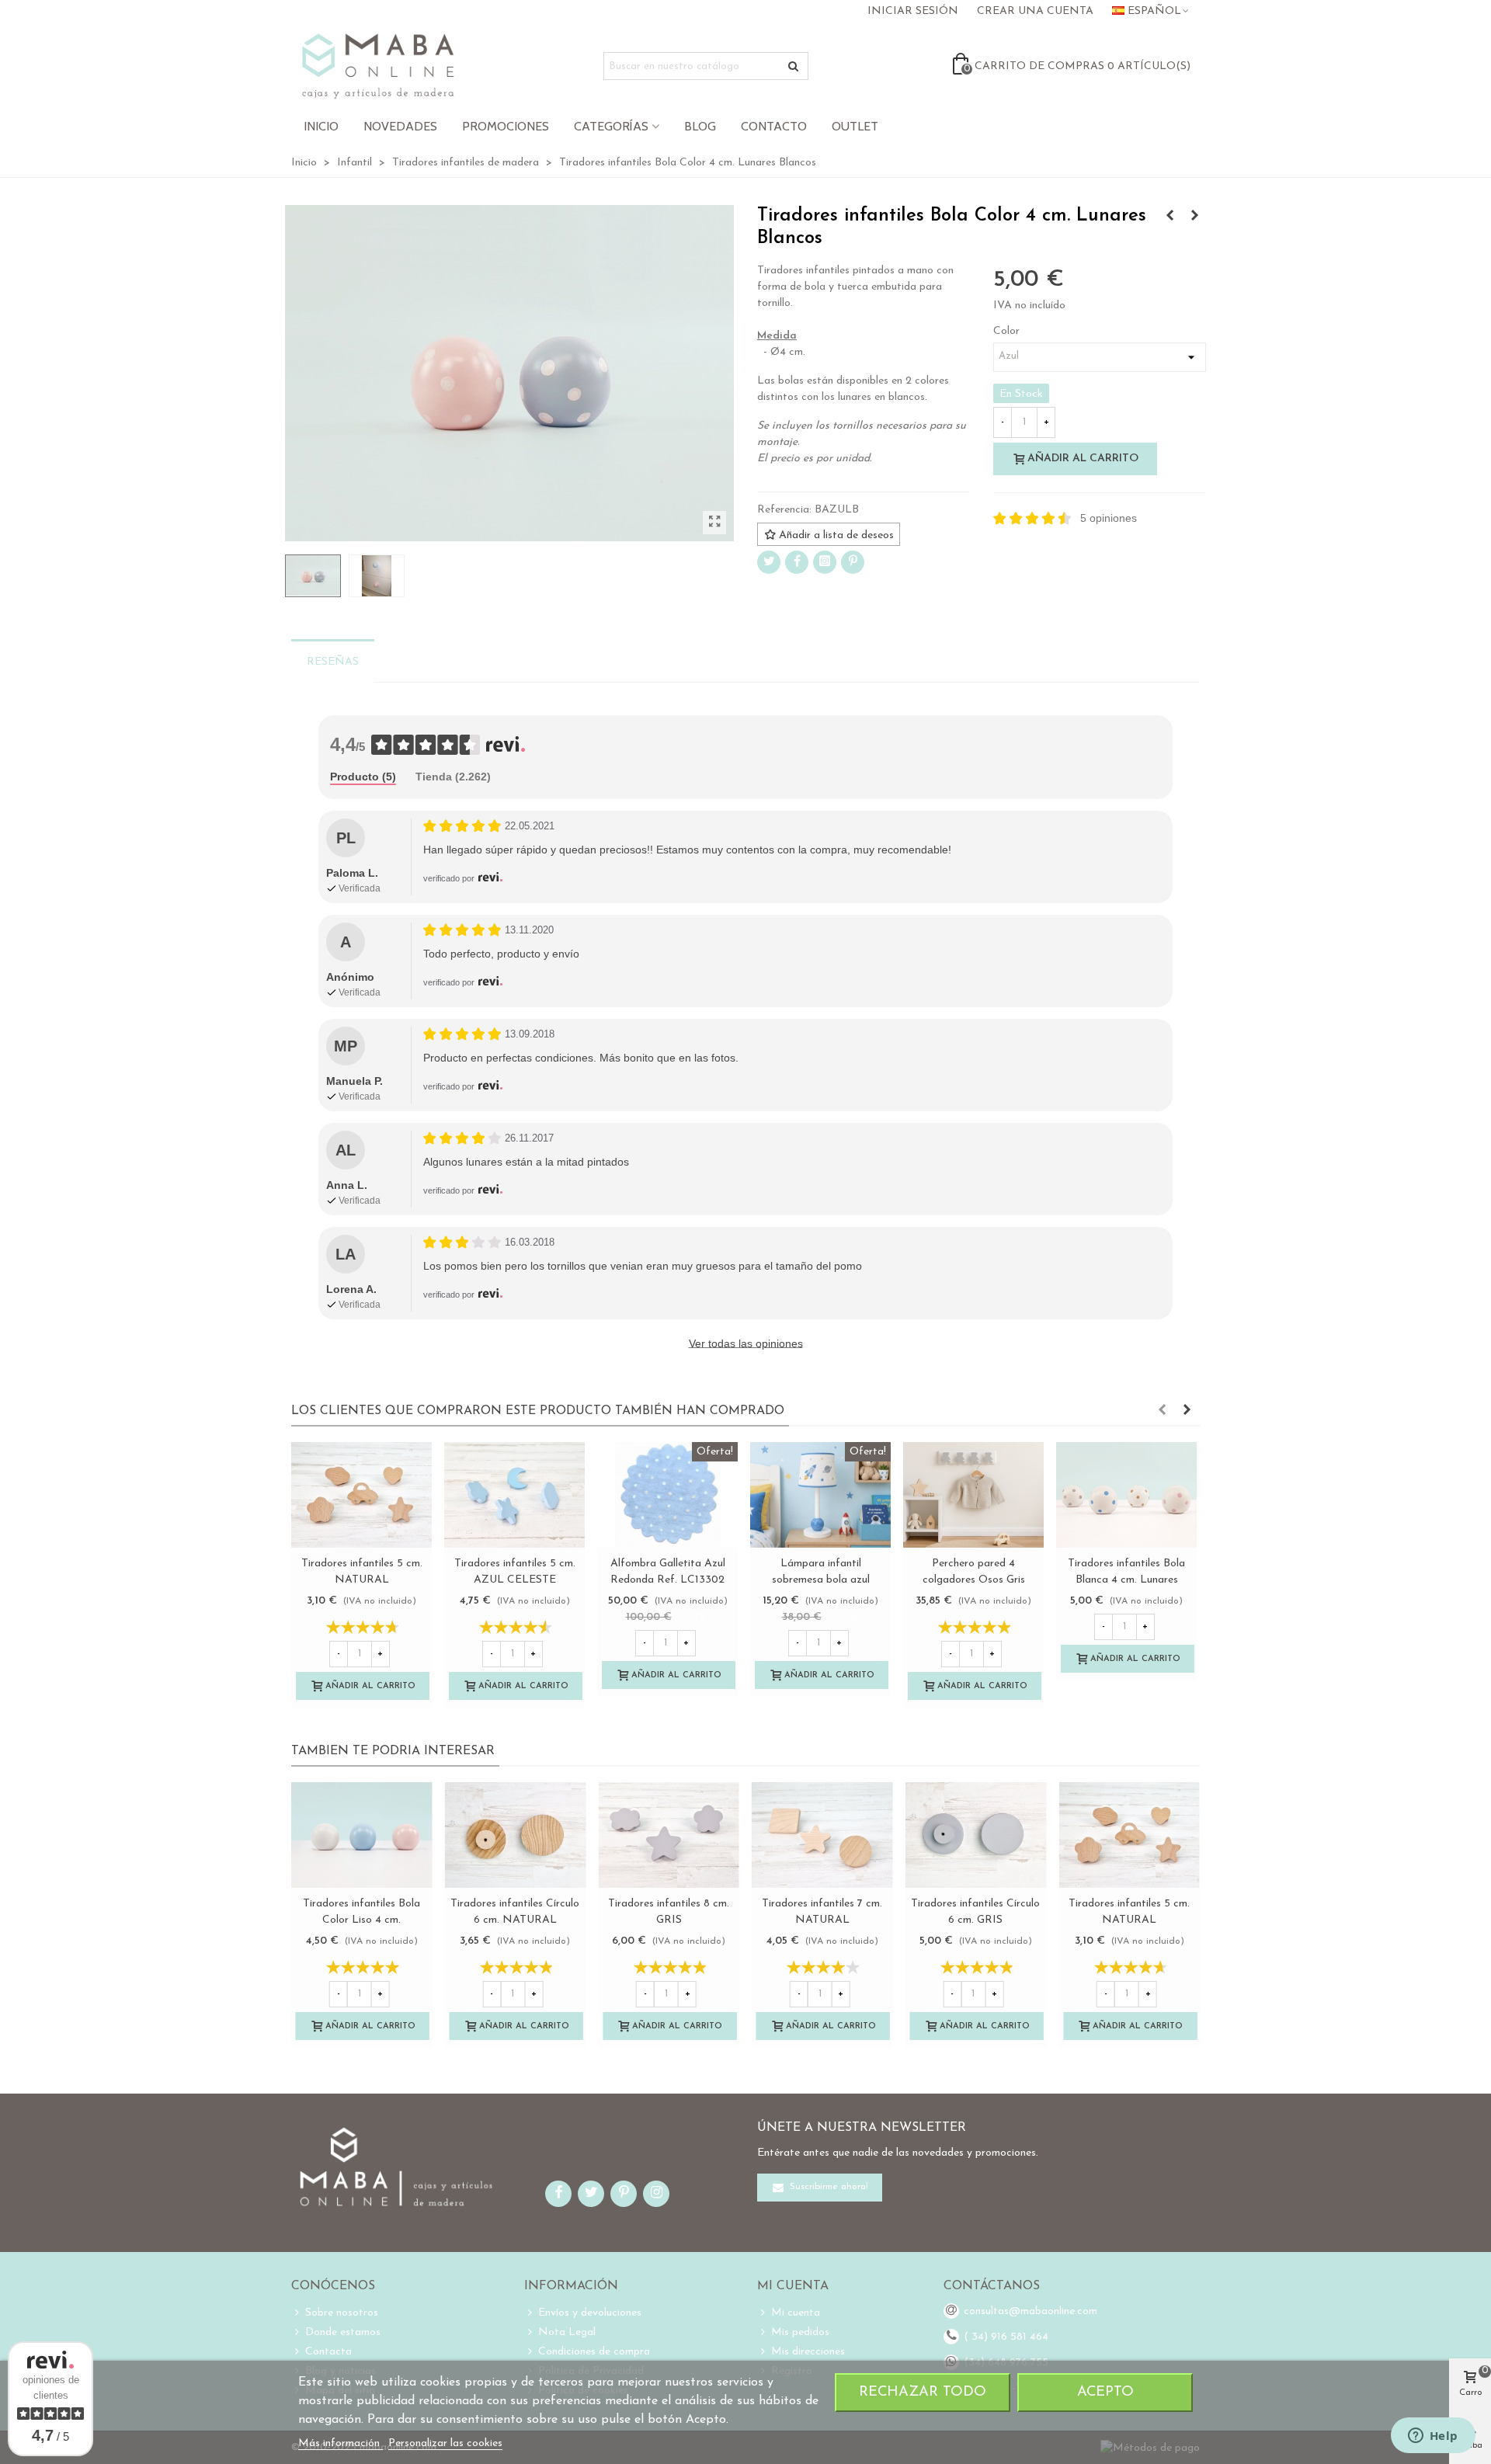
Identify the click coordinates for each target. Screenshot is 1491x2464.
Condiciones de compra (594, 2352)
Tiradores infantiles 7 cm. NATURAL (822, 1912)
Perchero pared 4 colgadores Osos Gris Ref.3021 (974, 1580)
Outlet (855, 126)
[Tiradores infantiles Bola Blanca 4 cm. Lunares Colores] (1194, 217)
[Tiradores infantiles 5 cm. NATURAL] (361, 1495)
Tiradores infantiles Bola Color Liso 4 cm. (361, 1912)
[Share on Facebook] (797, 562)
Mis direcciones (808, 2352)
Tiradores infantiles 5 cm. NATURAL (362, 1572)
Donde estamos (343, 2332)
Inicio (321, 126)
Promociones (506, 126)
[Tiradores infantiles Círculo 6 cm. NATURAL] (516, 1835)
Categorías (611, 126)
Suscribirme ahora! (827, 2187)
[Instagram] (825, 562)
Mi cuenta (796, 2313)
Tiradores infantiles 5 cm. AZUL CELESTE (515, 1572)
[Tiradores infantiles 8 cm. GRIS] (669, 1835)
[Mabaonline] (378, 66)
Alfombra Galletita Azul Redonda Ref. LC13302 (668, 1572)
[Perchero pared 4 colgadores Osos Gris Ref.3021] (973, 1495)
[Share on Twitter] (769, 562)
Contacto (774, 126)
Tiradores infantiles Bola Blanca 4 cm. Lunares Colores (1126, 1580)
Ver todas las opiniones (746, 1343)
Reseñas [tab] (333, 662)
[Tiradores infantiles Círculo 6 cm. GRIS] (976, 1835)
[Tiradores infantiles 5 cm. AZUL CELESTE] (514, 1495)
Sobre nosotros (342, 2313)
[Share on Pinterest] (853, 562)
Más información (341, 2443)
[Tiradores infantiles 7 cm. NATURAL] (822, 1835)
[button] (1162, 1411)
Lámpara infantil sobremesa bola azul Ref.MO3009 (821, 1580)
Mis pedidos (800, 2332)
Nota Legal (567, 2332)
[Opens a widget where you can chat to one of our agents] (1433, 2437)
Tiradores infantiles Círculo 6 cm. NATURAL (515, 1912)
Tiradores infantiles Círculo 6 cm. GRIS (975, 1912)
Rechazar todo (923, 2392)
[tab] (363, 778)
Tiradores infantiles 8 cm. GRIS (669, 1912)
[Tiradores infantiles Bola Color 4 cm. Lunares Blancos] (714, 523)
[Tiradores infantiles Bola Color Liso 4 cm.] (1170, 217)
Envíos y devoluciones (590, 2313)
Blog (700, 126)
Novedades (400, 126)
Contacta (328, 2352)
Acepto (1105, 2392)
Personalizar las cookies (445, 2443)
